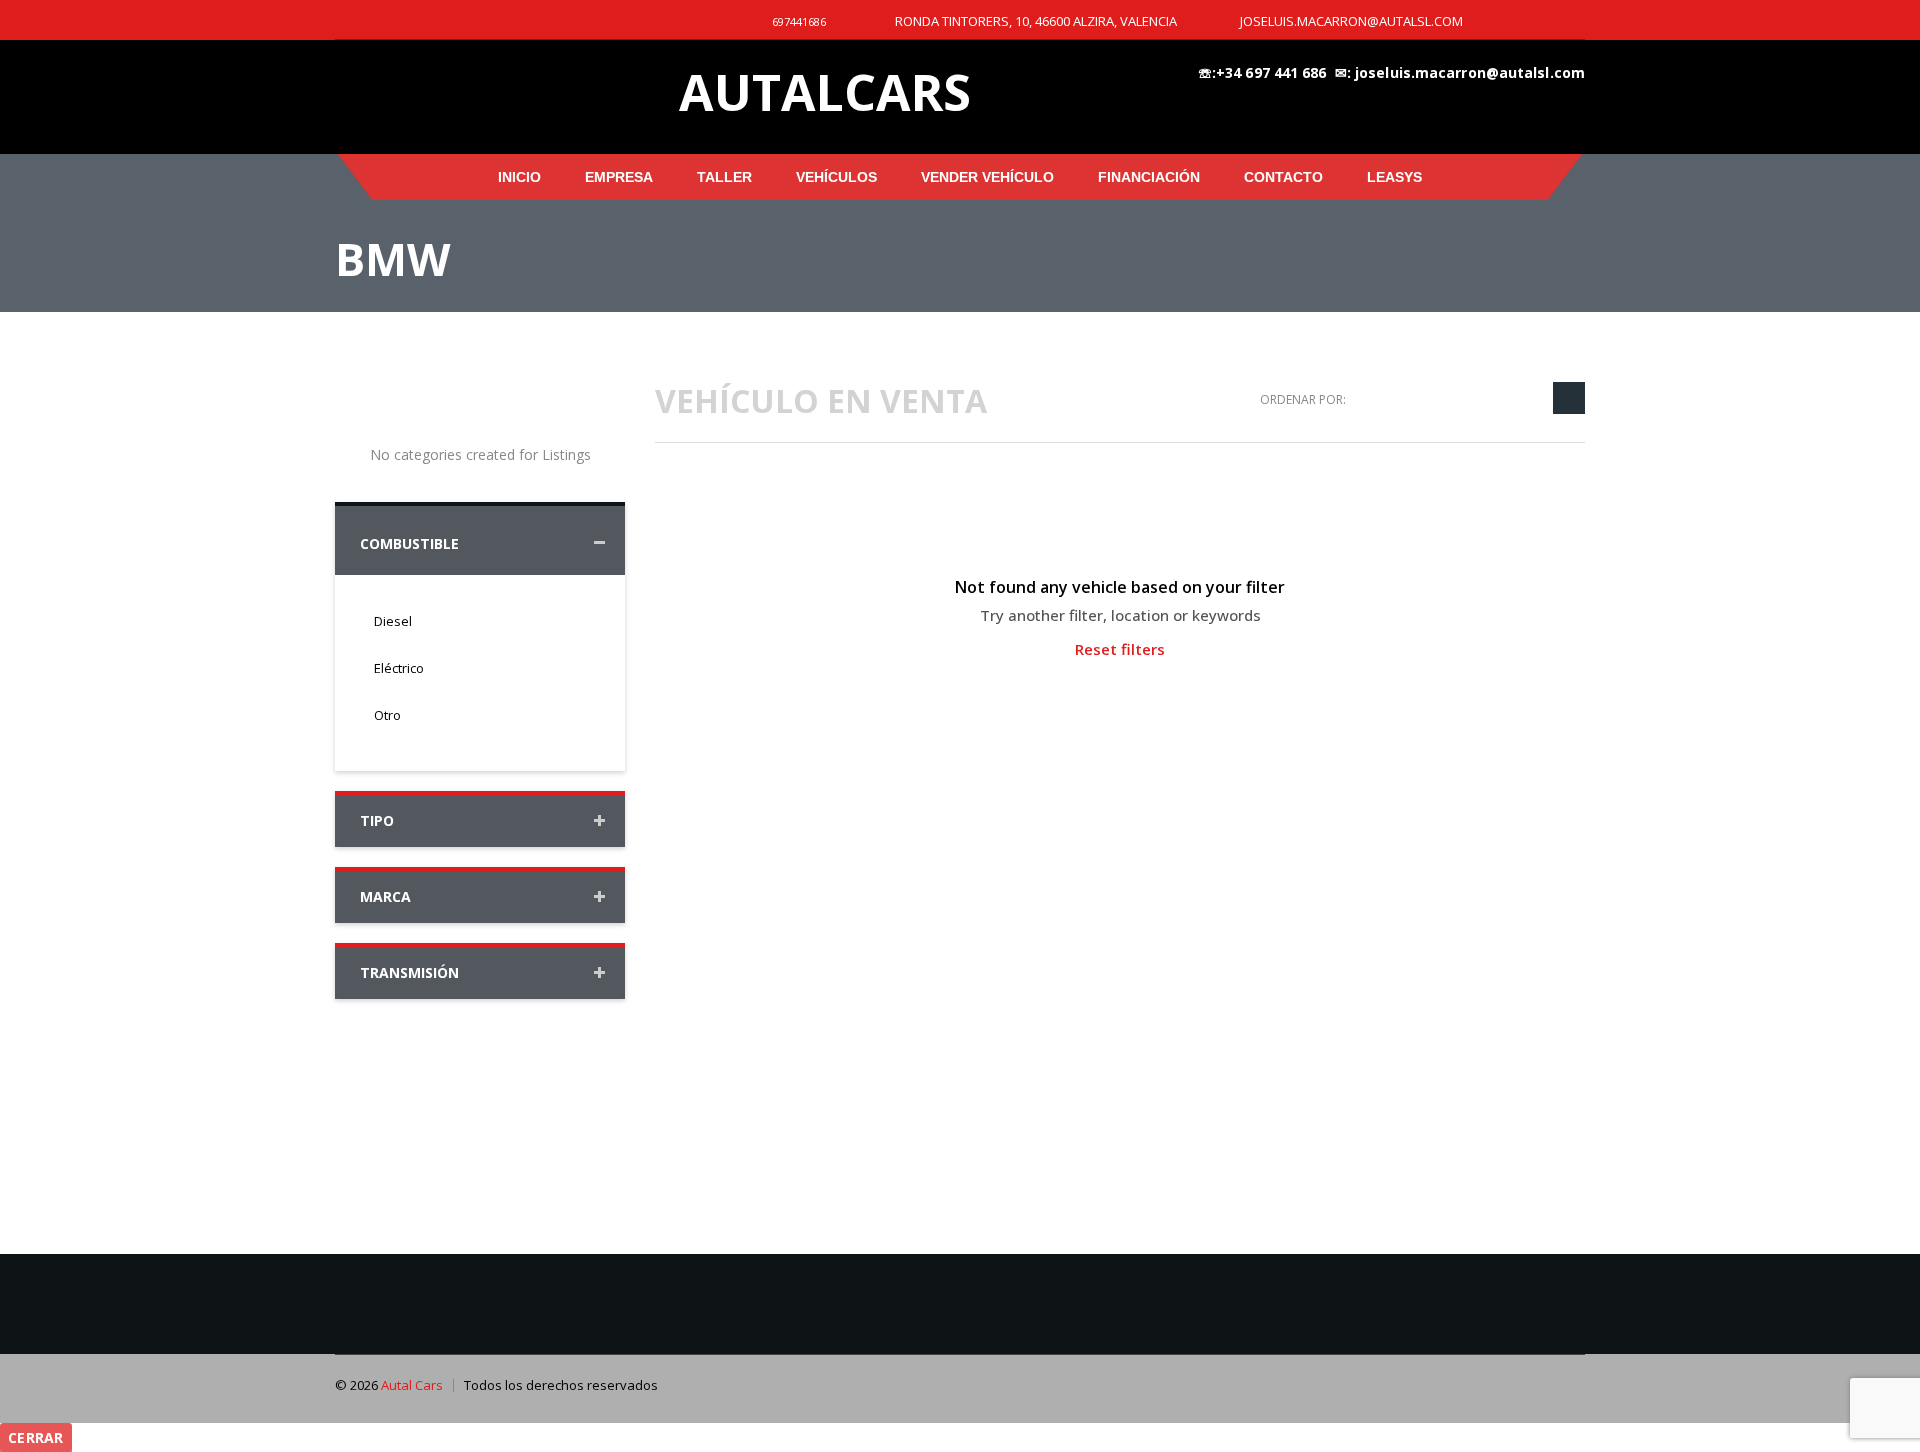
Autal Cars (412, 1385)
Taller (724, 177)
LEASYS (1394, 177)
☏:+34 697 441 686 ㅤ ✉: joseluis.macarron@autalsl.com (1391, 72)
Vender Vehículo (987, 177)
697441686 (799, 21)
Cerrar (36, 1437)
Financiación (1149, 177)
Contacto (1283, 177)
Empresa (619, 177)
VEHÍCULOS (836, 177)
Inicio (519, 177)
